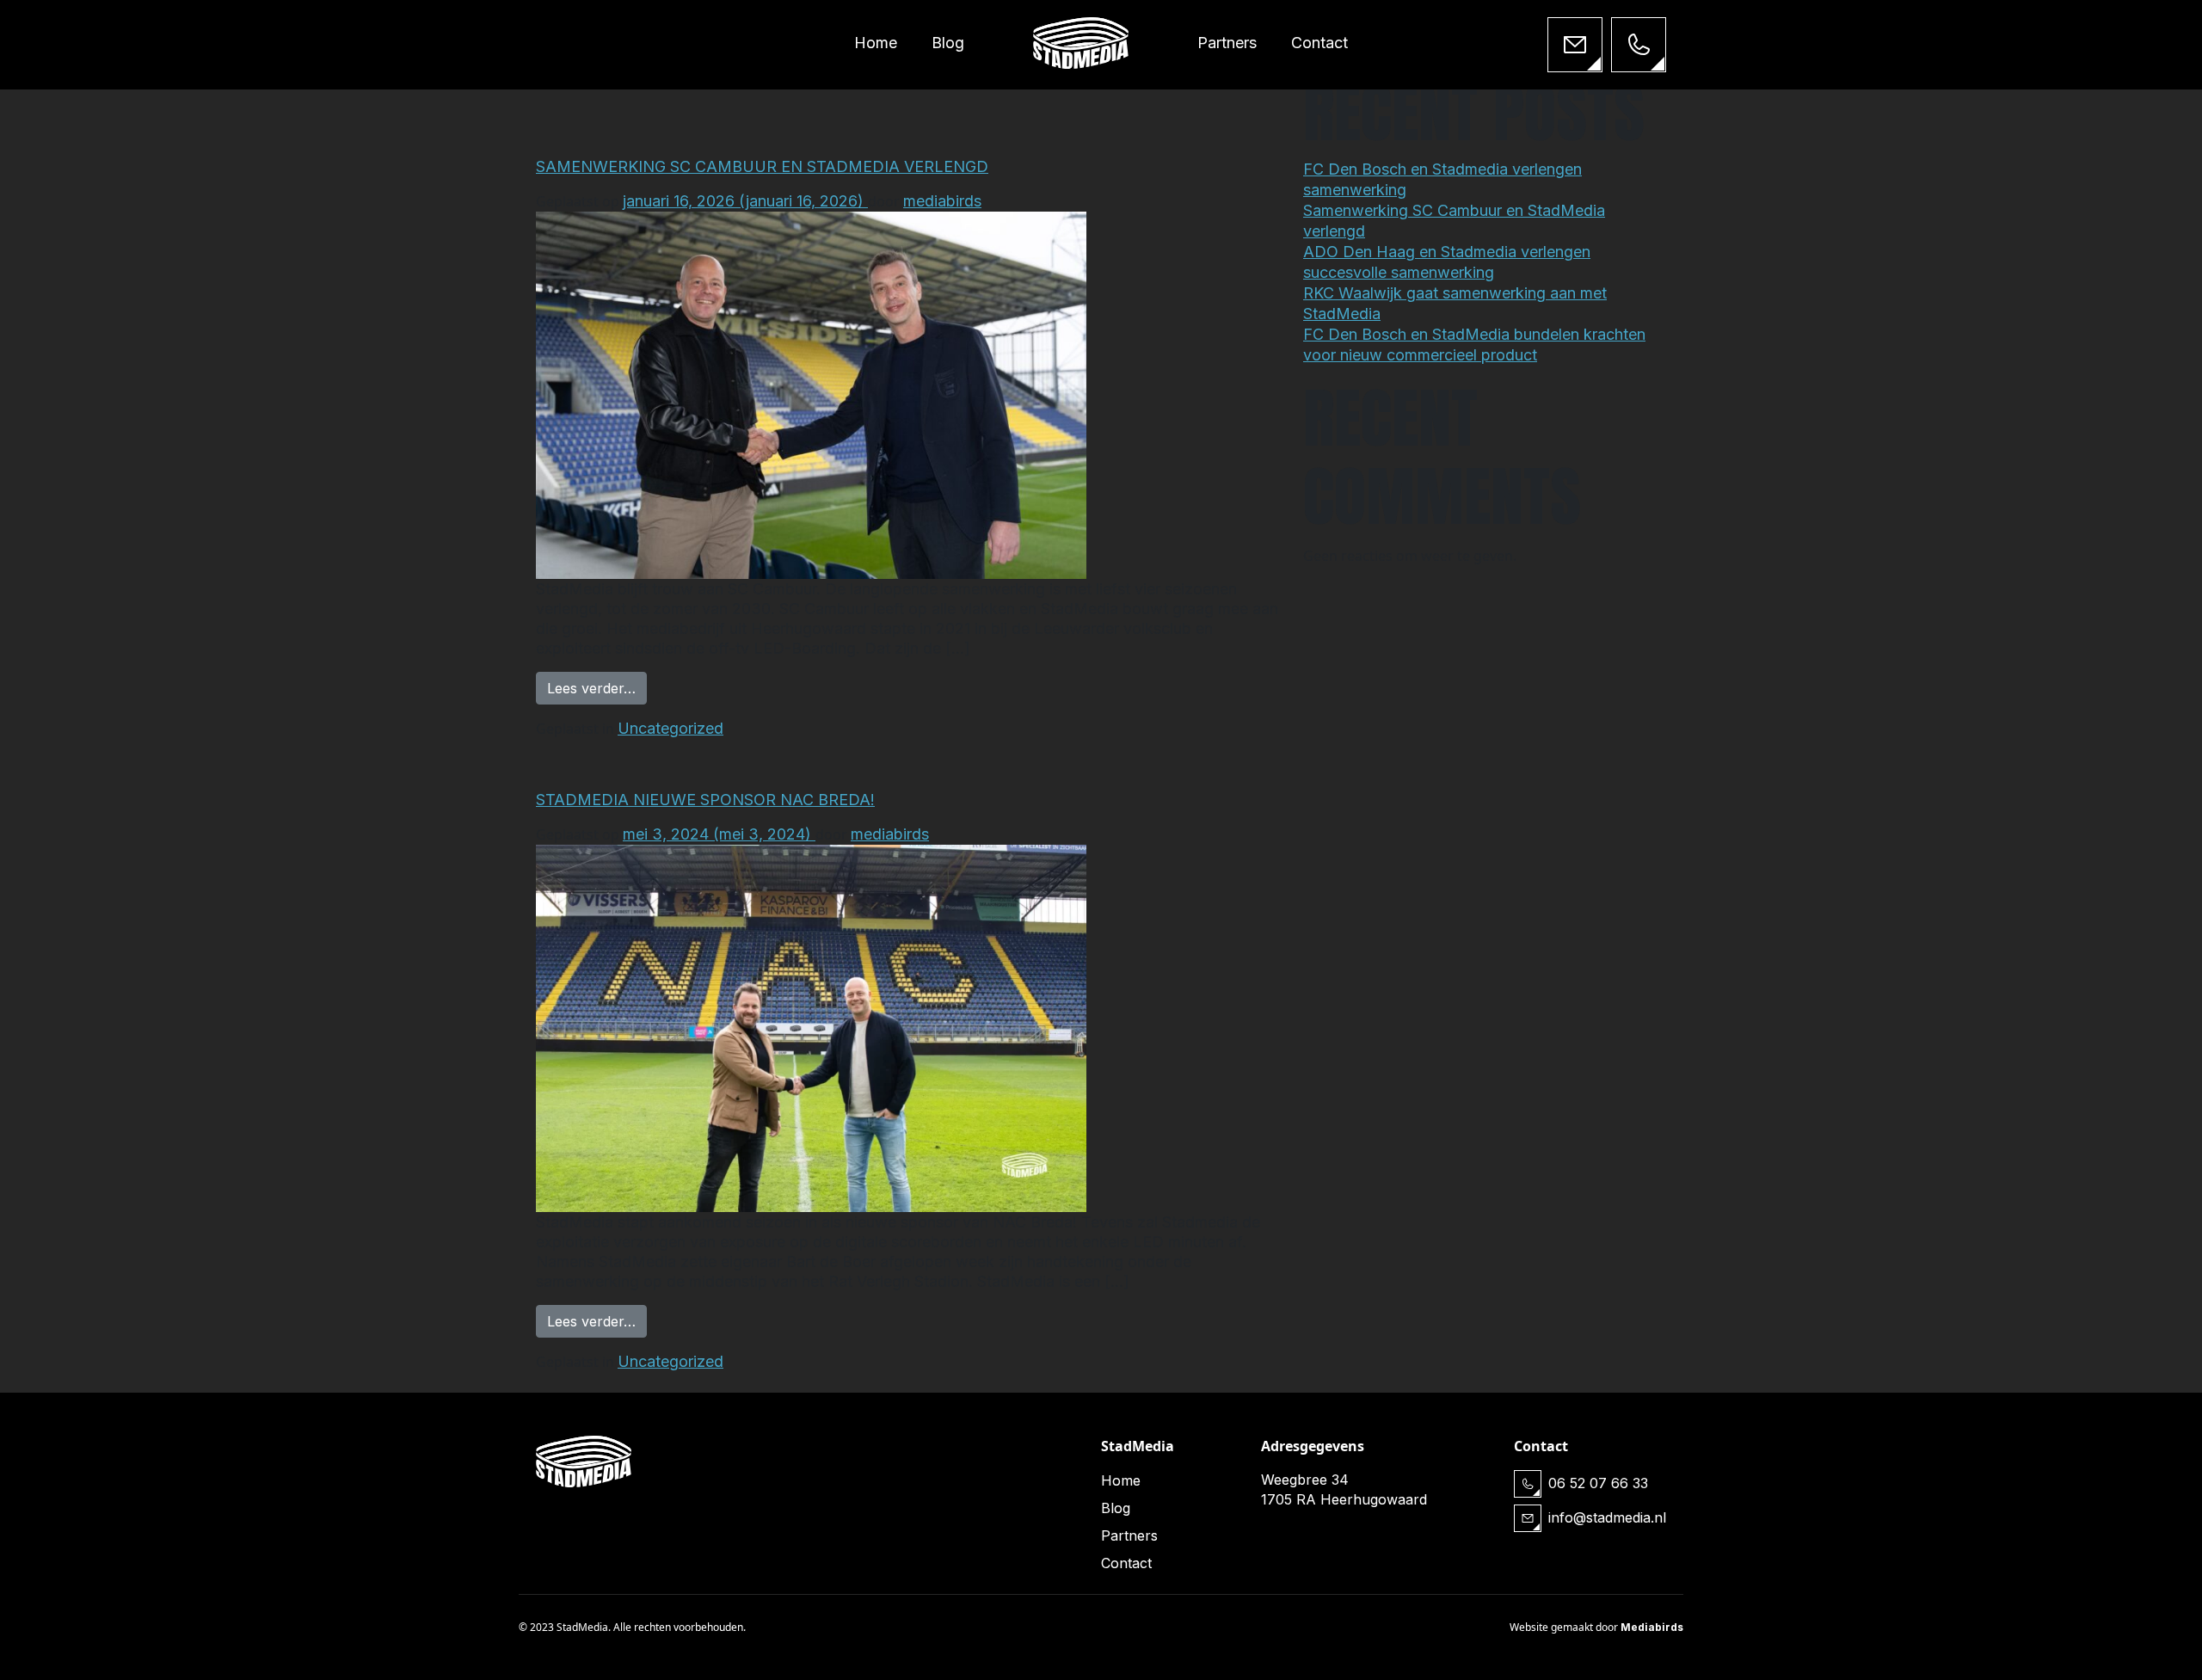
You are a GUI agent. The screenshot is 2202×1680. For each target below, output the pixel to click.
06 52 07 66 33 (1598, 1483)
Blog (948, 43)
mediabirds (942, 201)
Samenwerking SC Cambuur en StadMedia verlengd (762, 166)
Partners (1227, 43)
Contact (1319, 43)
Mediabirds (1652, 1627)
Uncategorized (670, 728)
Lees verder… (597, 688)
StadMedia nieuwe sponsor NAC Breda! (705, 800)
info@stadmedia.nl (1607, 1517)
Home (876, 43)
